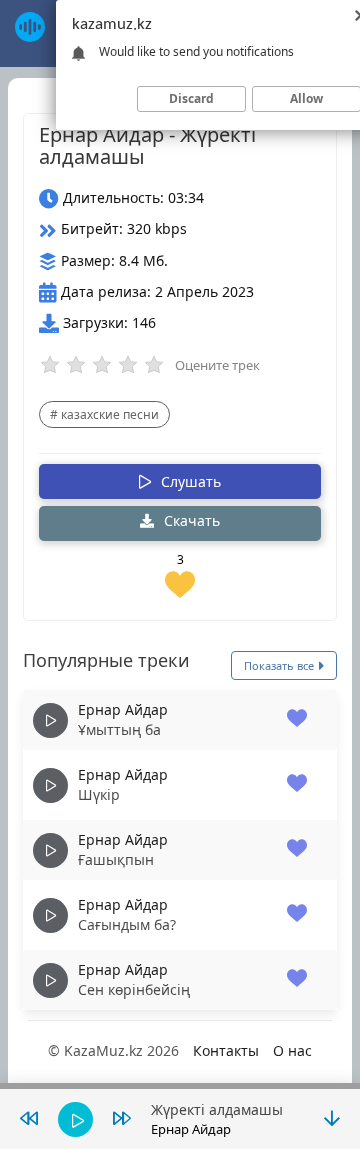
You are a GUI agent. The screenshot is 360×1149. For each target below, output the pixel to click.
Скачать (190, 520)
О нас (292, 1050)
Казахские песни (110, 414)
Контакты (226, 1050)
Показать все (280, 665)
